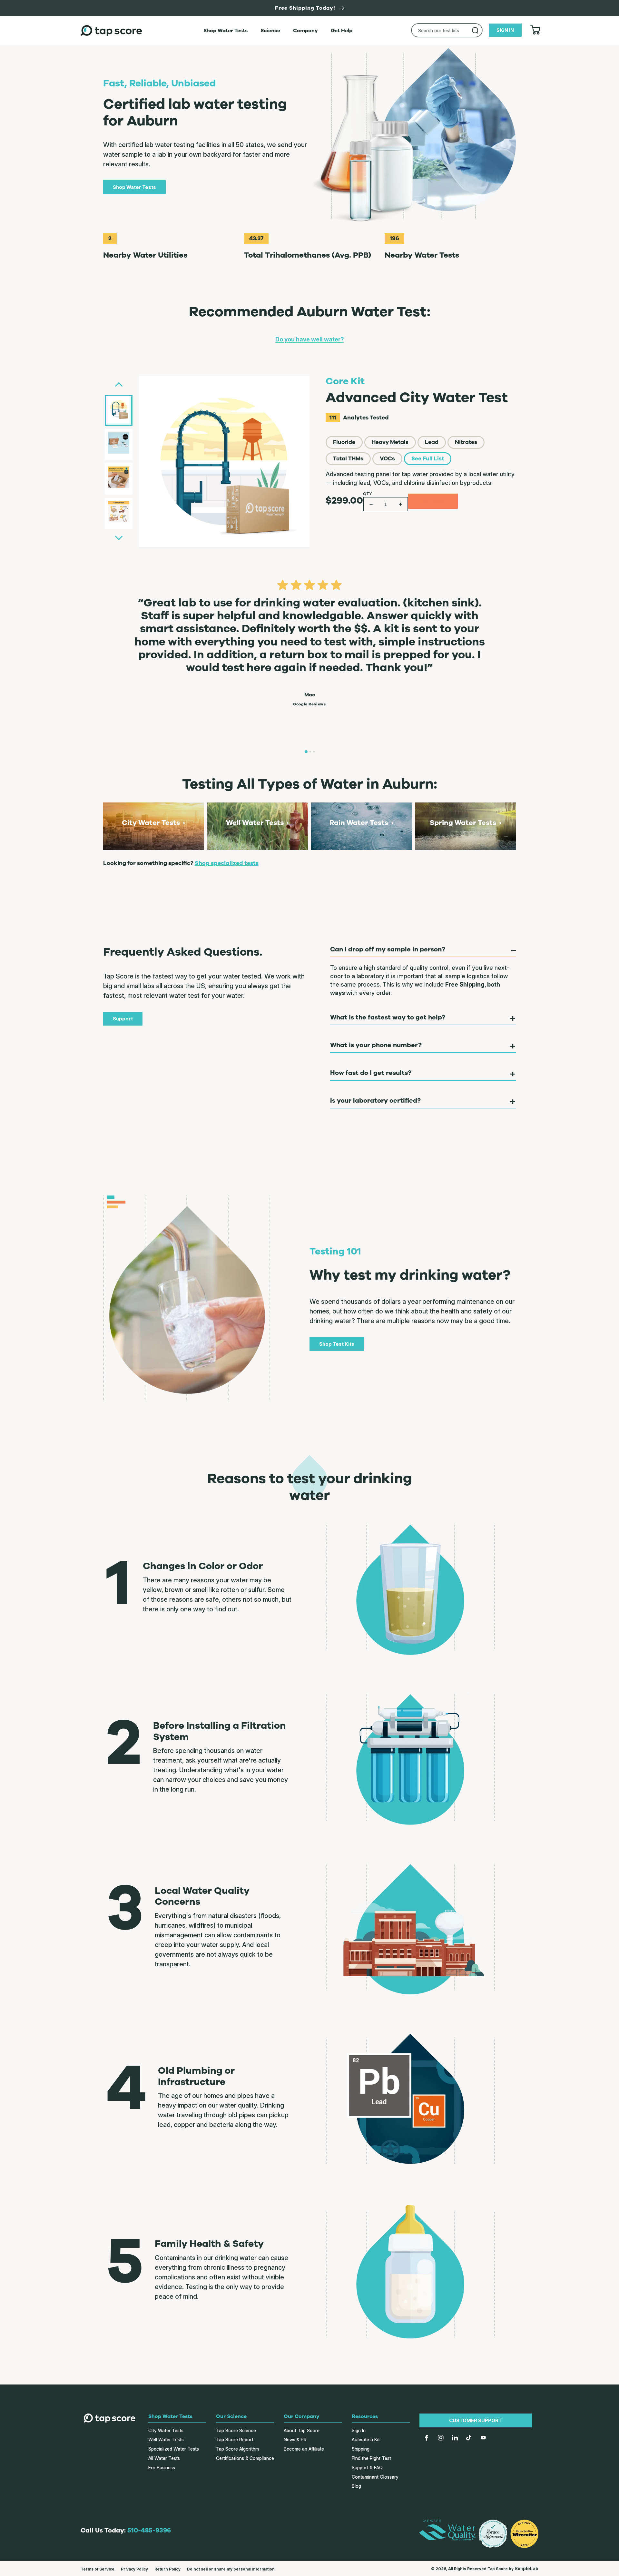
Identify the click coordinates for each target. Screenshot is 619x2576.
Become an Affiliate (304, 2449)
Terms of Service (98, 2569)
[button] (421, 421)
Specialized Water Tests (174, 2449)
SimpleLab (526, 2568)
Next (119, 535)
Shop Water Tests (134, 187)
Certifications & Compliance (245, 2458)
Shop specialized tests (227, 863)
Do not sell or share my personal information (231, 2569)
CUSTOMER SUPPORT (476, 2420)
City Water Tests (166, 2430)
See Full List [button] (428, 459)
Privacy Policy (134, 2569)
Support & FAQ (367, 2468)
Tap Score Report (235, 2439)
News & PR (295, 2439)
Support (123, 1019)
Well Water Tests (166, 2439)
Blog (356, 2486)
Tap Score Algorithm (237, 2449)
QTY (368, 494)
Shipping (361, 2449)
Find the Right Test (371, 2458)
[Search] (475, 30)
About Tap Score (302, 2430)
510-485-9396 (149, 2530)
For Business (162, 2468)
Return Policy (167, 2569)
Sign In (359, 2430)
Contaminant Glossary (375, 2477)
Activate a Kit (366, 2439)
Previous (119, 385)
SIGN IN (505, 30)
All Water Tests (164, 2458)
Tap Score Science (236, 2430)
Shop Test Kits (337, 1344)
